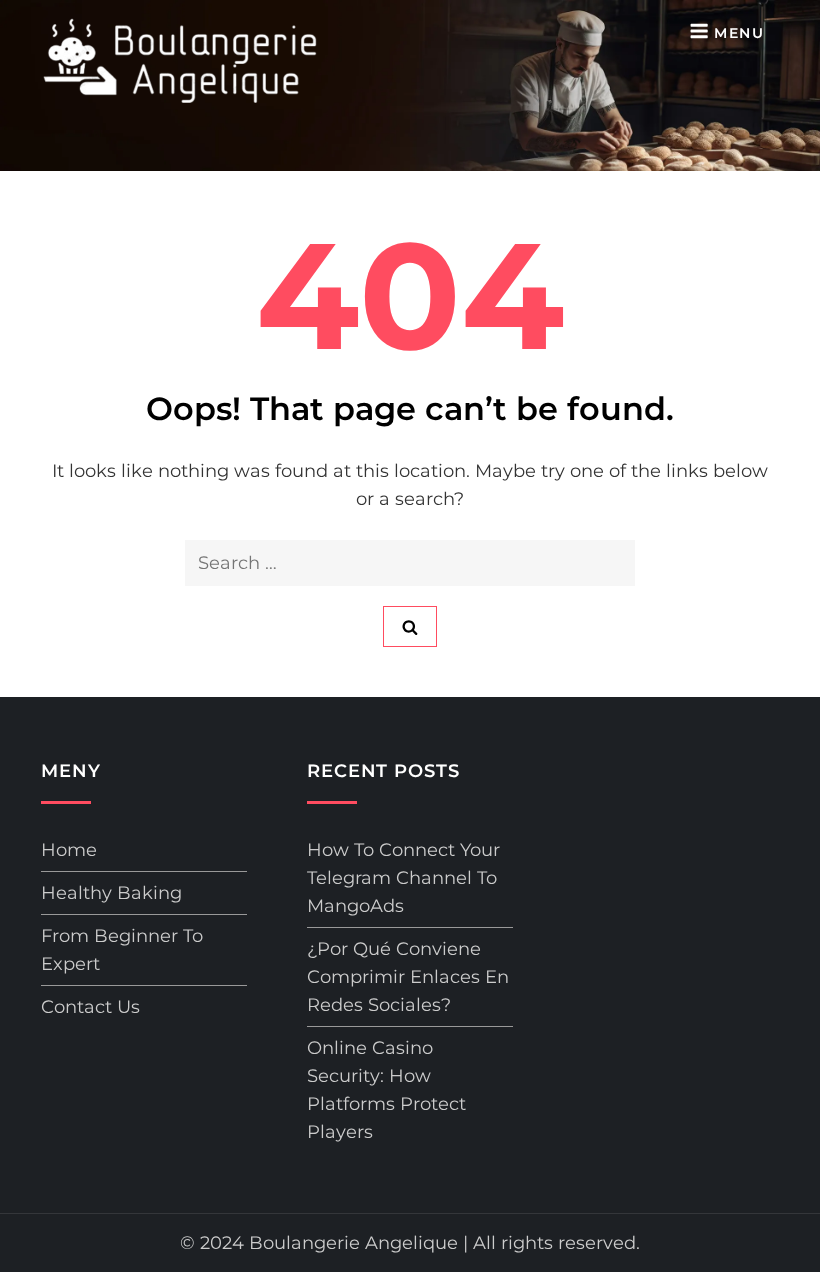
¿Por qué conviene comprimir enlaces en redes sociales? (408, 977)
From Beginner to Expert (122, 950)
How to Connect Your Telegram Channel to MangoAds (403, 878)
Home (69, 850)
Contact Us (90, 1007)
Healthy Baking (111, 893)
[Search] (410, 626)
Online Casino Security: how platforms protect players (386, 1090)
